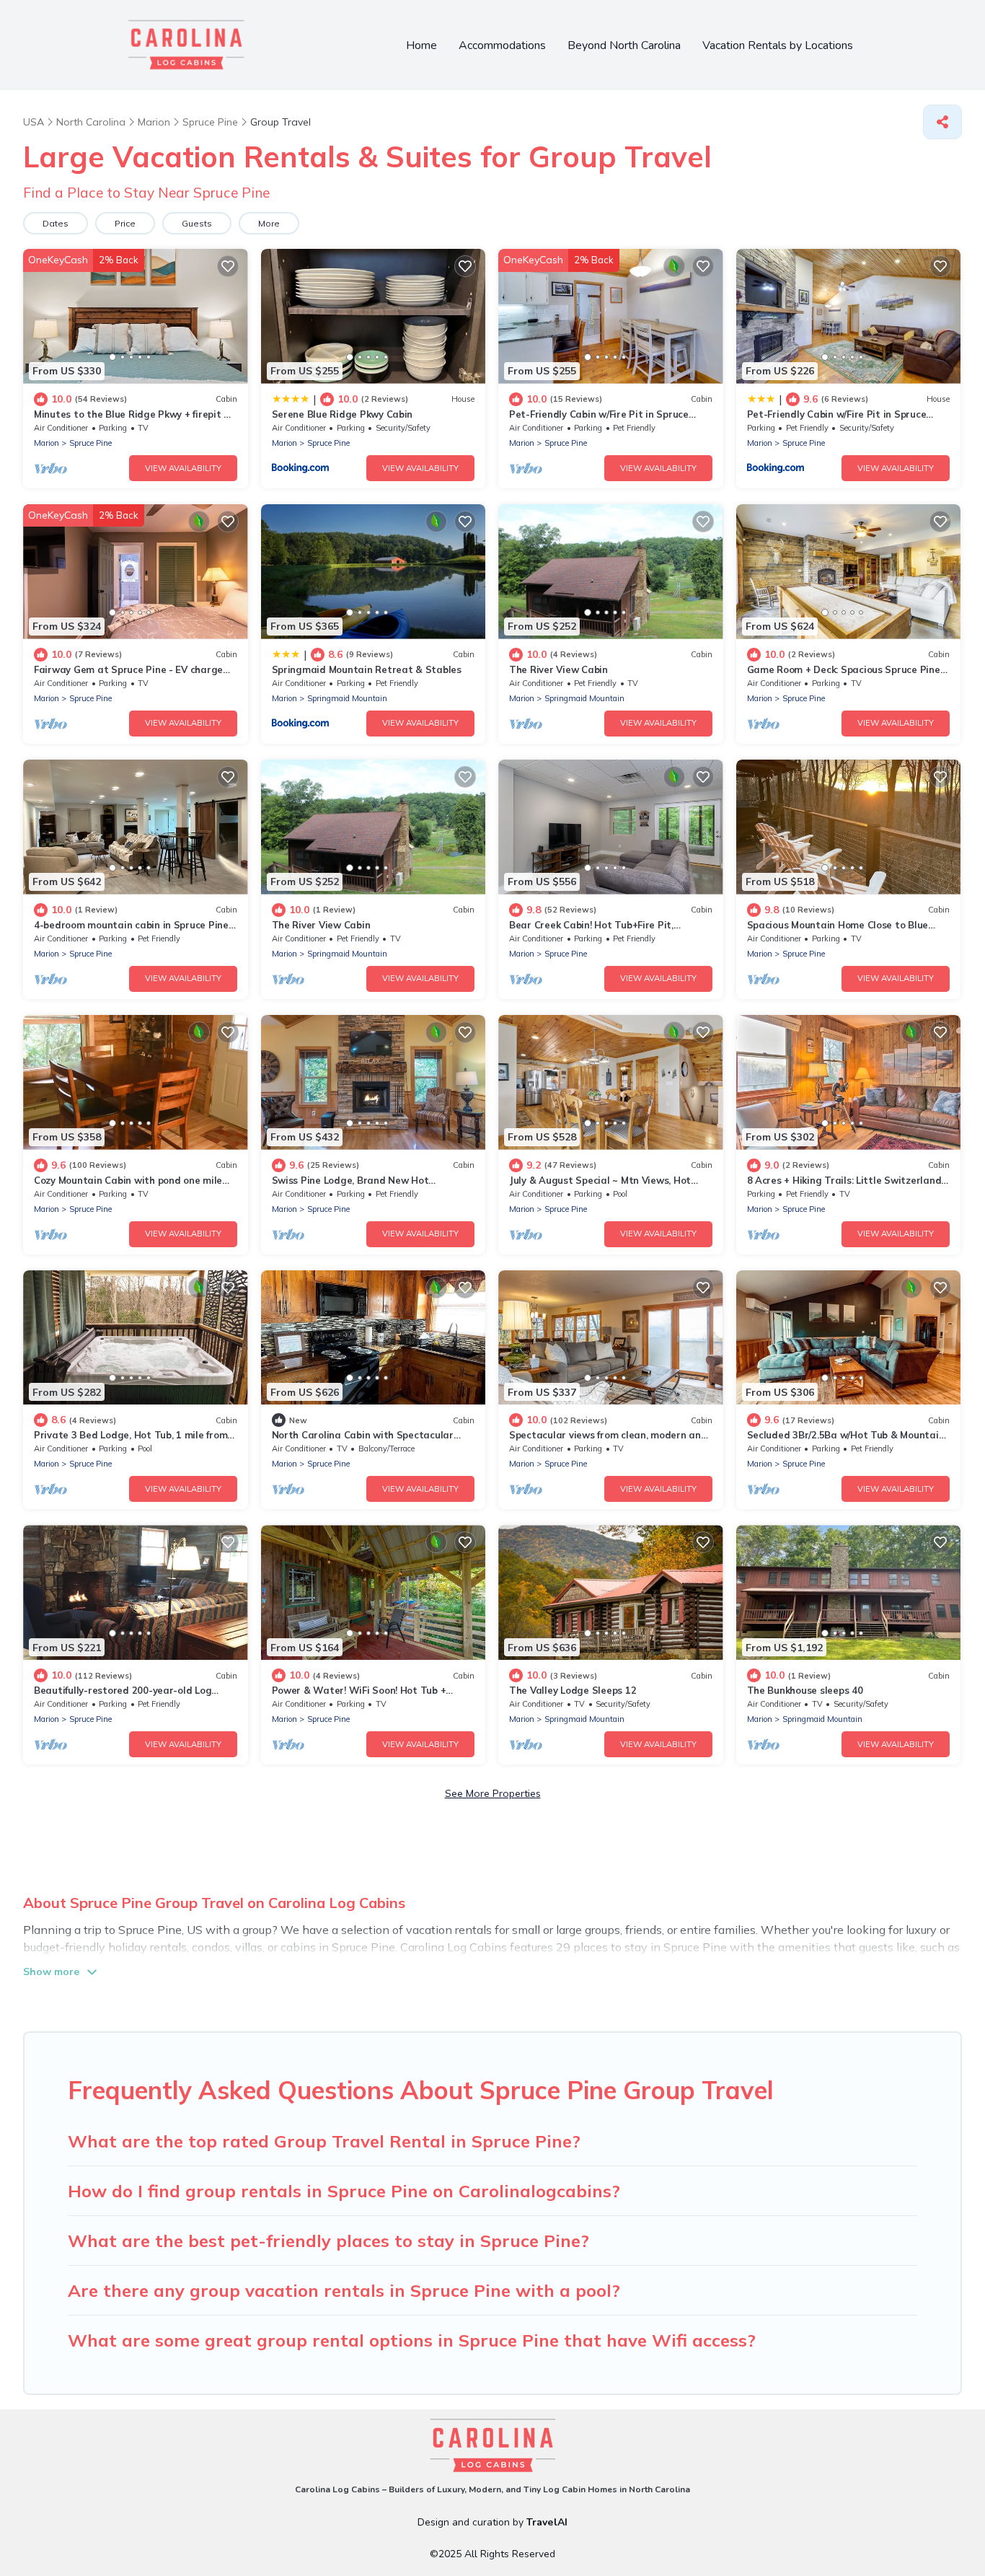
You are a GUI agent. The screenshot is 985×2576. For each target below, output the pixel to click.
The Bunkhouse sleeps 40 (805, 1690)
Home (421, 45)
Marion (47, 443)
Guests (197, 223)
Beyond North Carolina (624, 45)
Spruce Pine (90, 443)
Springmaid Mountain (347, 698)
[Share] (942, 122)
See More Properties (493, 1793)
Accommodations (502, 45)
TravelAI (547, 2522)
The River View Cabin (558, 669)
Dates (56, 223)
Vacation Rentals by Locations (778, 45)
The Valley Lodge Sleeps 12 (573, 1690)
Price (125, 223)
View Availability (183, 468)
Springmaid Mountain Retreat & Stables (367, 669)
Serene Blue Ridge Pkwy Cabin (343, 414)
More (269, 223)
